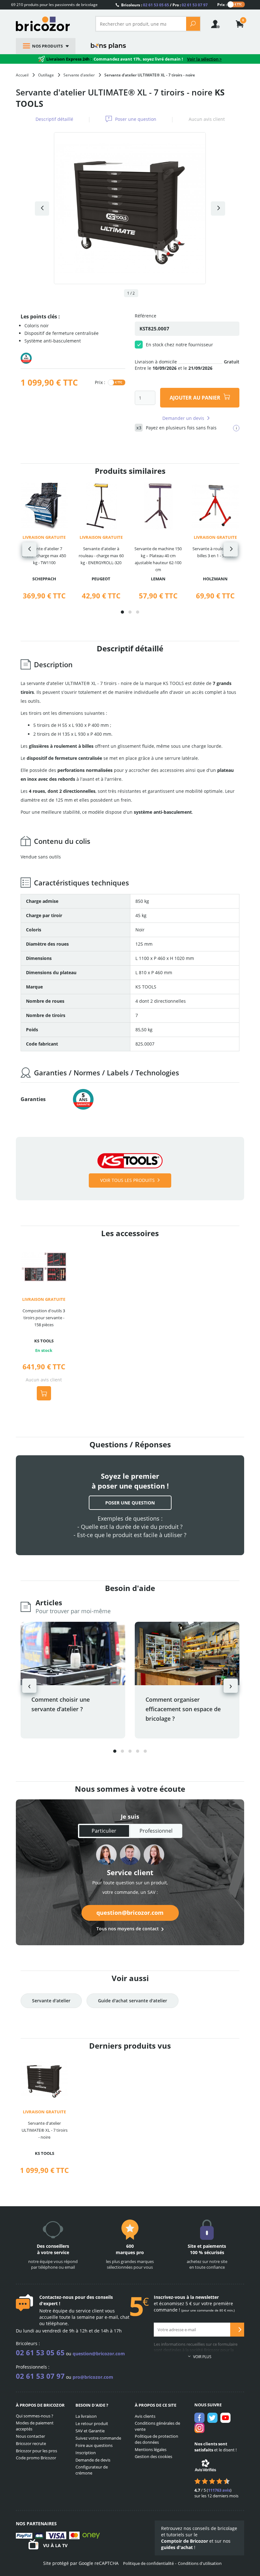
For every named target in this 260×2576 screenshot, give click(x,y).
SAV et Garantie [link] (90, 2431)
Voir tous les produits (127, 1180)
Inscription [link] (86, 2453)
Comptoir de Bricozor (185, 2541)
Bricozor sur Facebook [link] (199, 2418)
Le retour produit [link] (92, 2423)
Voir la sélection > (204, 59)
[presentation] (29, 549)
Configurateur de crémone (92, 2470)
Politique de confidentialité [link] (148, 2563)
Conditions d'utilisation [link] (200, 2563)
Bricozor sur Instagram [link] (199, 2428)
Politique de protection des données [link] (156, 2439)
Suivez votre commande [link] (98, 2438)
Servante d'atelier (51, 2001)
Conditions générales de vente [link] (157, 2426)
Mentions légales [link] (151, 2449)
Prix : (222, 4)
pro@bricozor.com (93, 2377)
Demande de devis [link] (93, 2460)
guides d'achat (177, 2547)
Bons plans (108, 46)
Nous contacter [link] (30, 2436)
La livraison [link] (86, 2416)
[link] (240, 25)
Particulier (104, 1831)
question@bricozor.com (130, 1913)
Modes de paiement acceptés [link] (35, 2426)
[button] (122, 612)
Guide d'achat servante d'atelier (133, 2001)
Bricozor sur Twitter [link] (212, 2418)
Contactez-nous (56, 2297)
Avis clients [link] (145, 2416)
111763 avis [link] (219, 2490)
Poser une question (136, 119)
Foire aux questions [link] (94, 2445)
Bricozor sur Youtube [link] (225, 2418)
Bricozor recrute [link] (31, 2443)
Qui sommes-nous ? (35, 2416)
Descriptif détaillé (54, 119)
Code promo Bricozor (36, 2458)
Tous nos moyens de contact (128, 1929)
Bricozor (51, 24)
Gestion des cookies (153, 2456)
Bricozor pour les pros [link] (36, 2451)
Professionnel (156, 1831)
